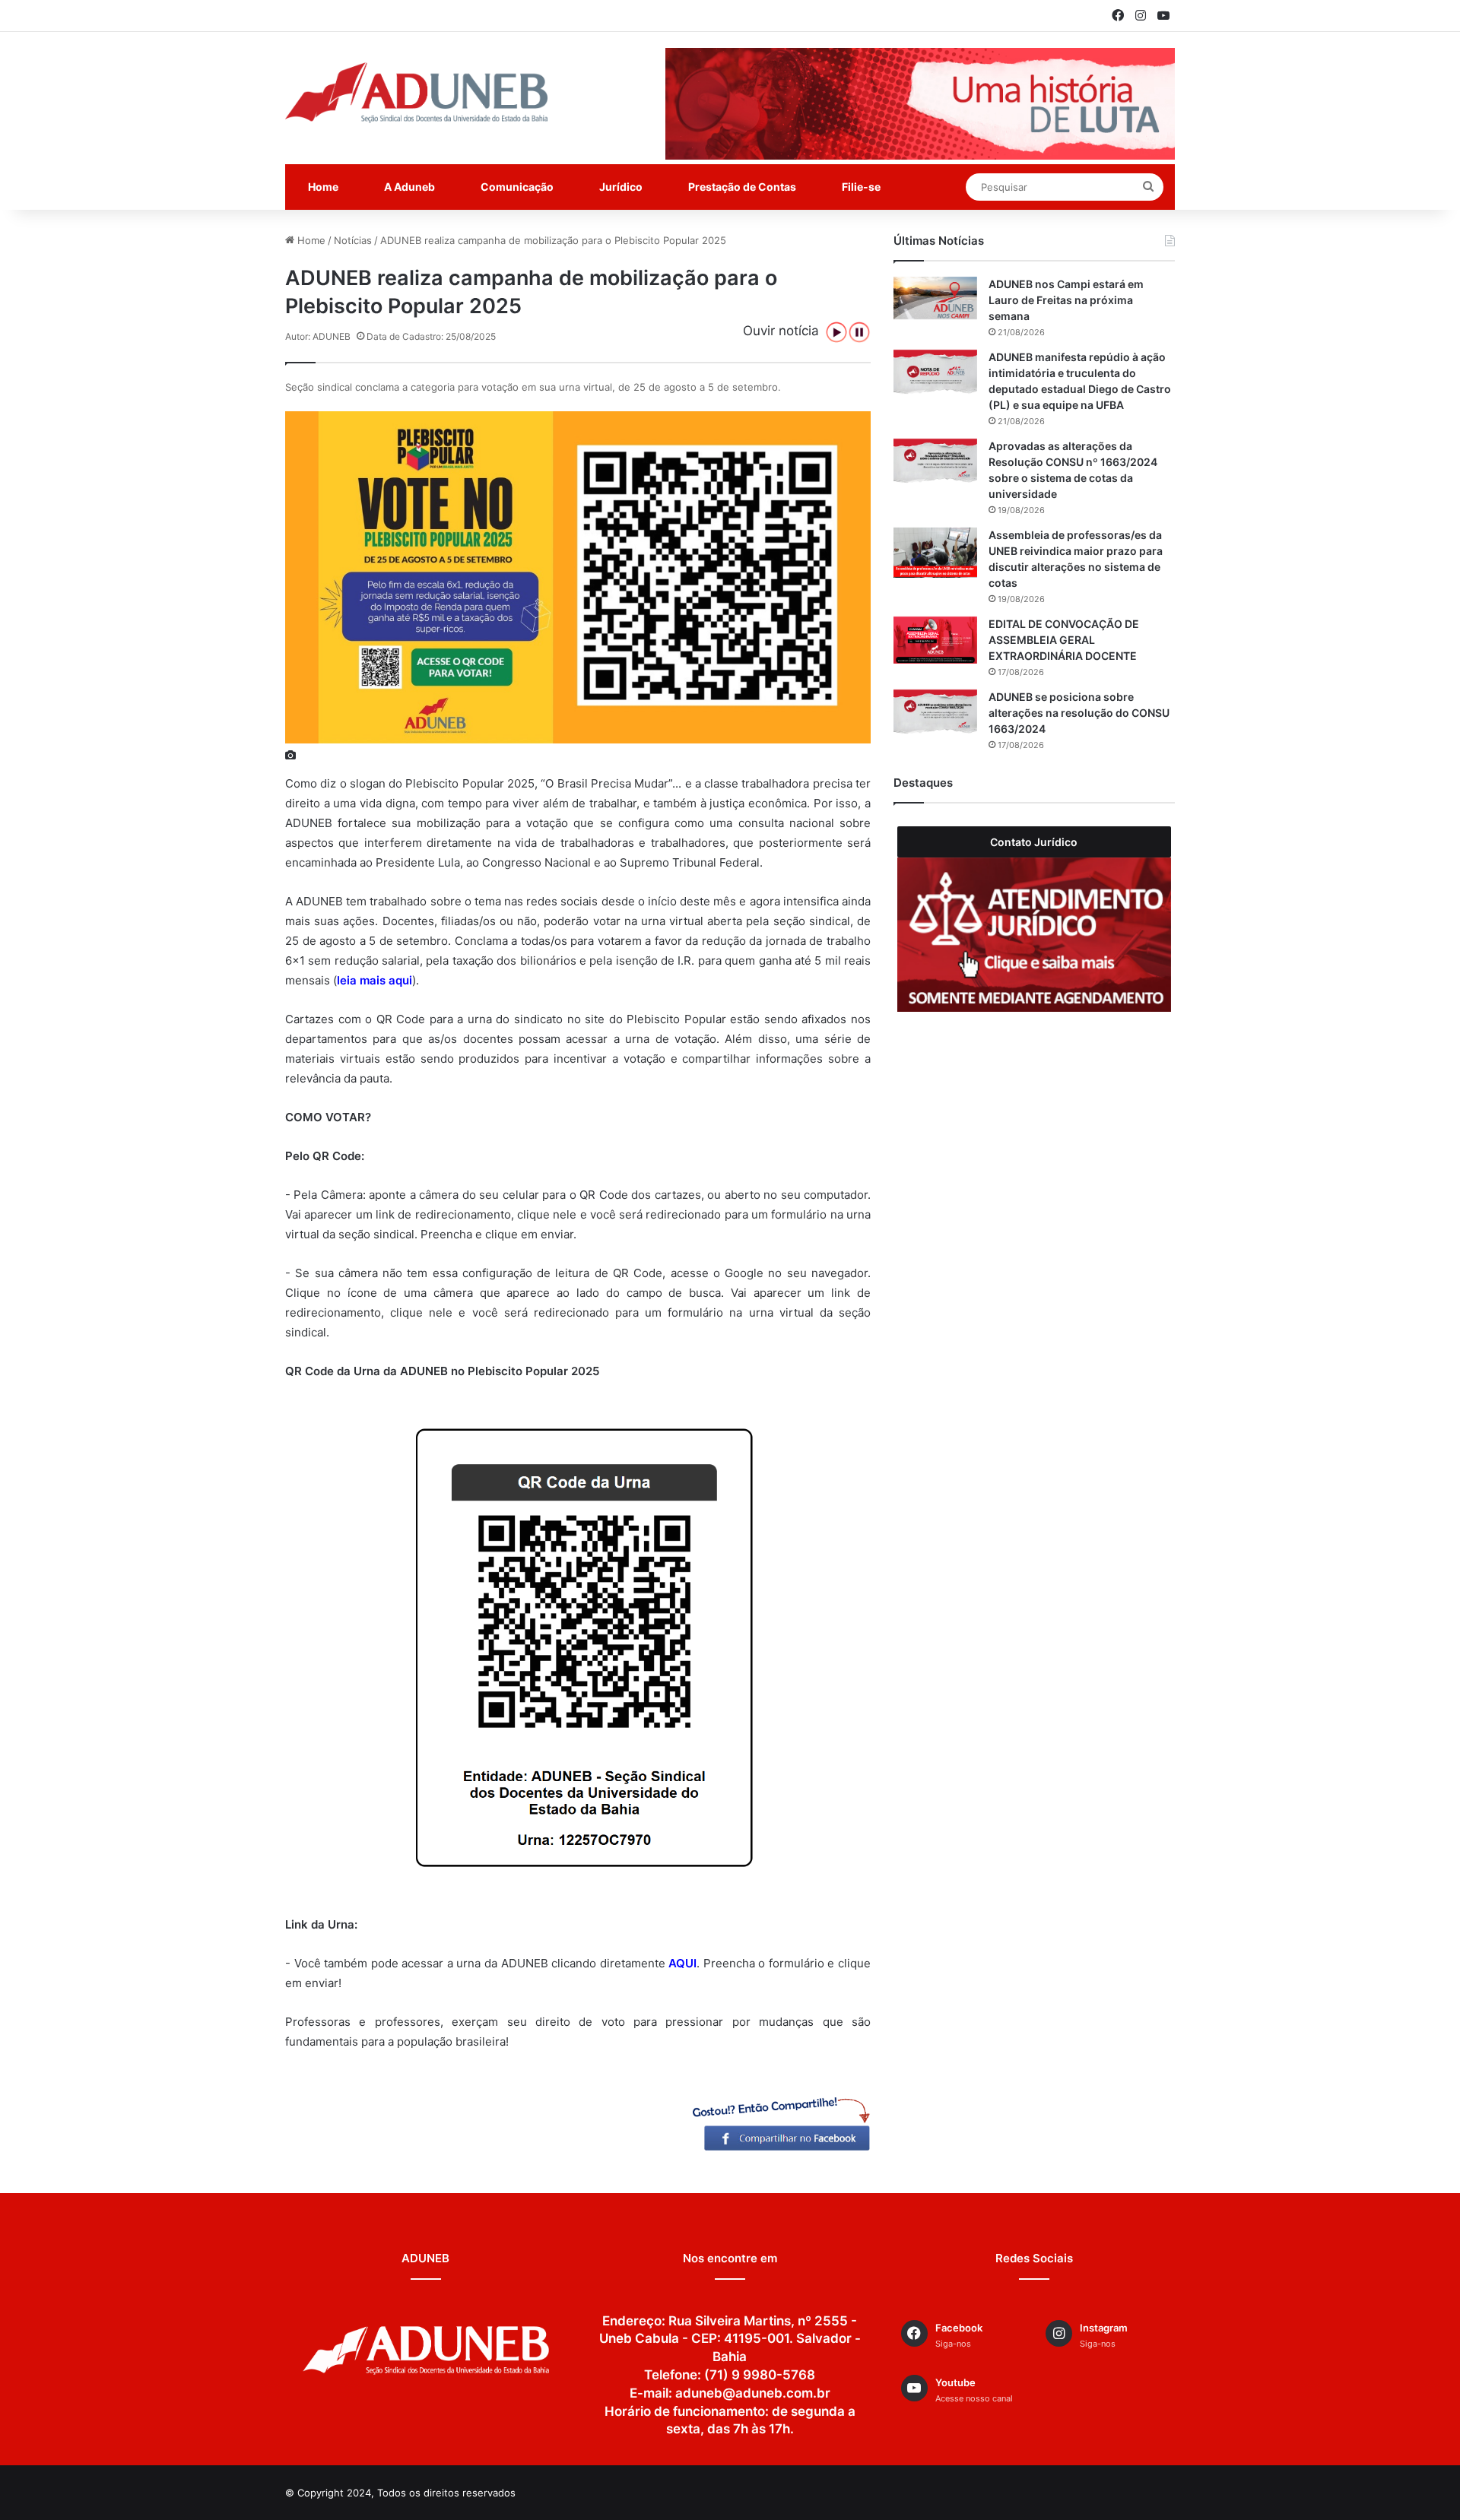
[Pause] (859, 332)
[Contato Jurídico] (1034, 935)
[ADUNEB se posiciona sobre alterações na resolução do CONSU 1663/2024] (935, 713)
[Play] (836, 332)
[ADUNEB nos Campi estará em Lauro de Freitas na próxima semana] (935, 298)
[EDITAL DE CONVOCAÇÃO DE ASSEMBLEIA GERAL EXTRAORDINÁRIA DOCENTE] (935, 640)
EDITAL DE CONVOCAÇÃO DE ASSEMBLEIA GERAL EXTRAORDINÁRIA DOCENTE (1064, 640)
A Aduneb (409, 187)
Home (323, 187)
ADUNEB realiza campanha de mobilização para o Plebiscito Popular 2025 (553, 240)
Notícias (353, 240)
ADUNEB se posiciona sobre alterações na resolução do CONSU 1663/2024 (1079, 713)
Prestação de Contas (742, 187)
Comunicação (517, 187)
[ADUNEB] (416, 93)
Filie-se (861, 187)
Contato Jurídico (1034, 842)
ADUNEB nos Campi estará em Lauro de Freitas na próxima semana (1066, 300)
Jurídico (621, 187)
